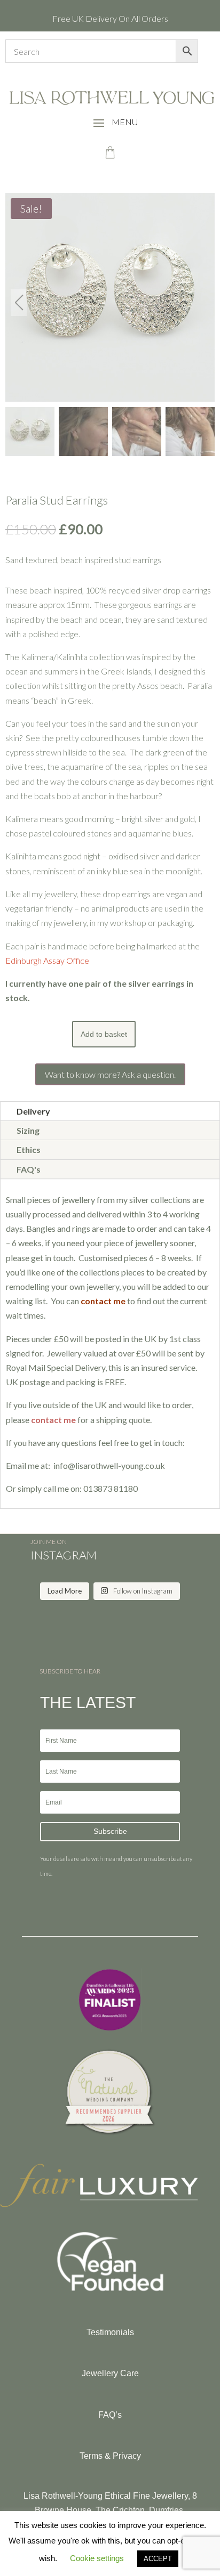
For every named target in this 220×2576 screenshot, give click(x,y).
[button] (201, 303)
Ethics (29, 1149)
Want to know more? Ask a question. (110, 1074)
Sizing (28, 1130)
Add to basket (104, 1034)
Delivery (33, 1111)
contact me (53, 1420)
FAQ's (29, 1169)
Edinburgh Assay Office (47, 960)
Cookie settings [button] (97, 2558)
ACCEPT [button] (158, 2559)
